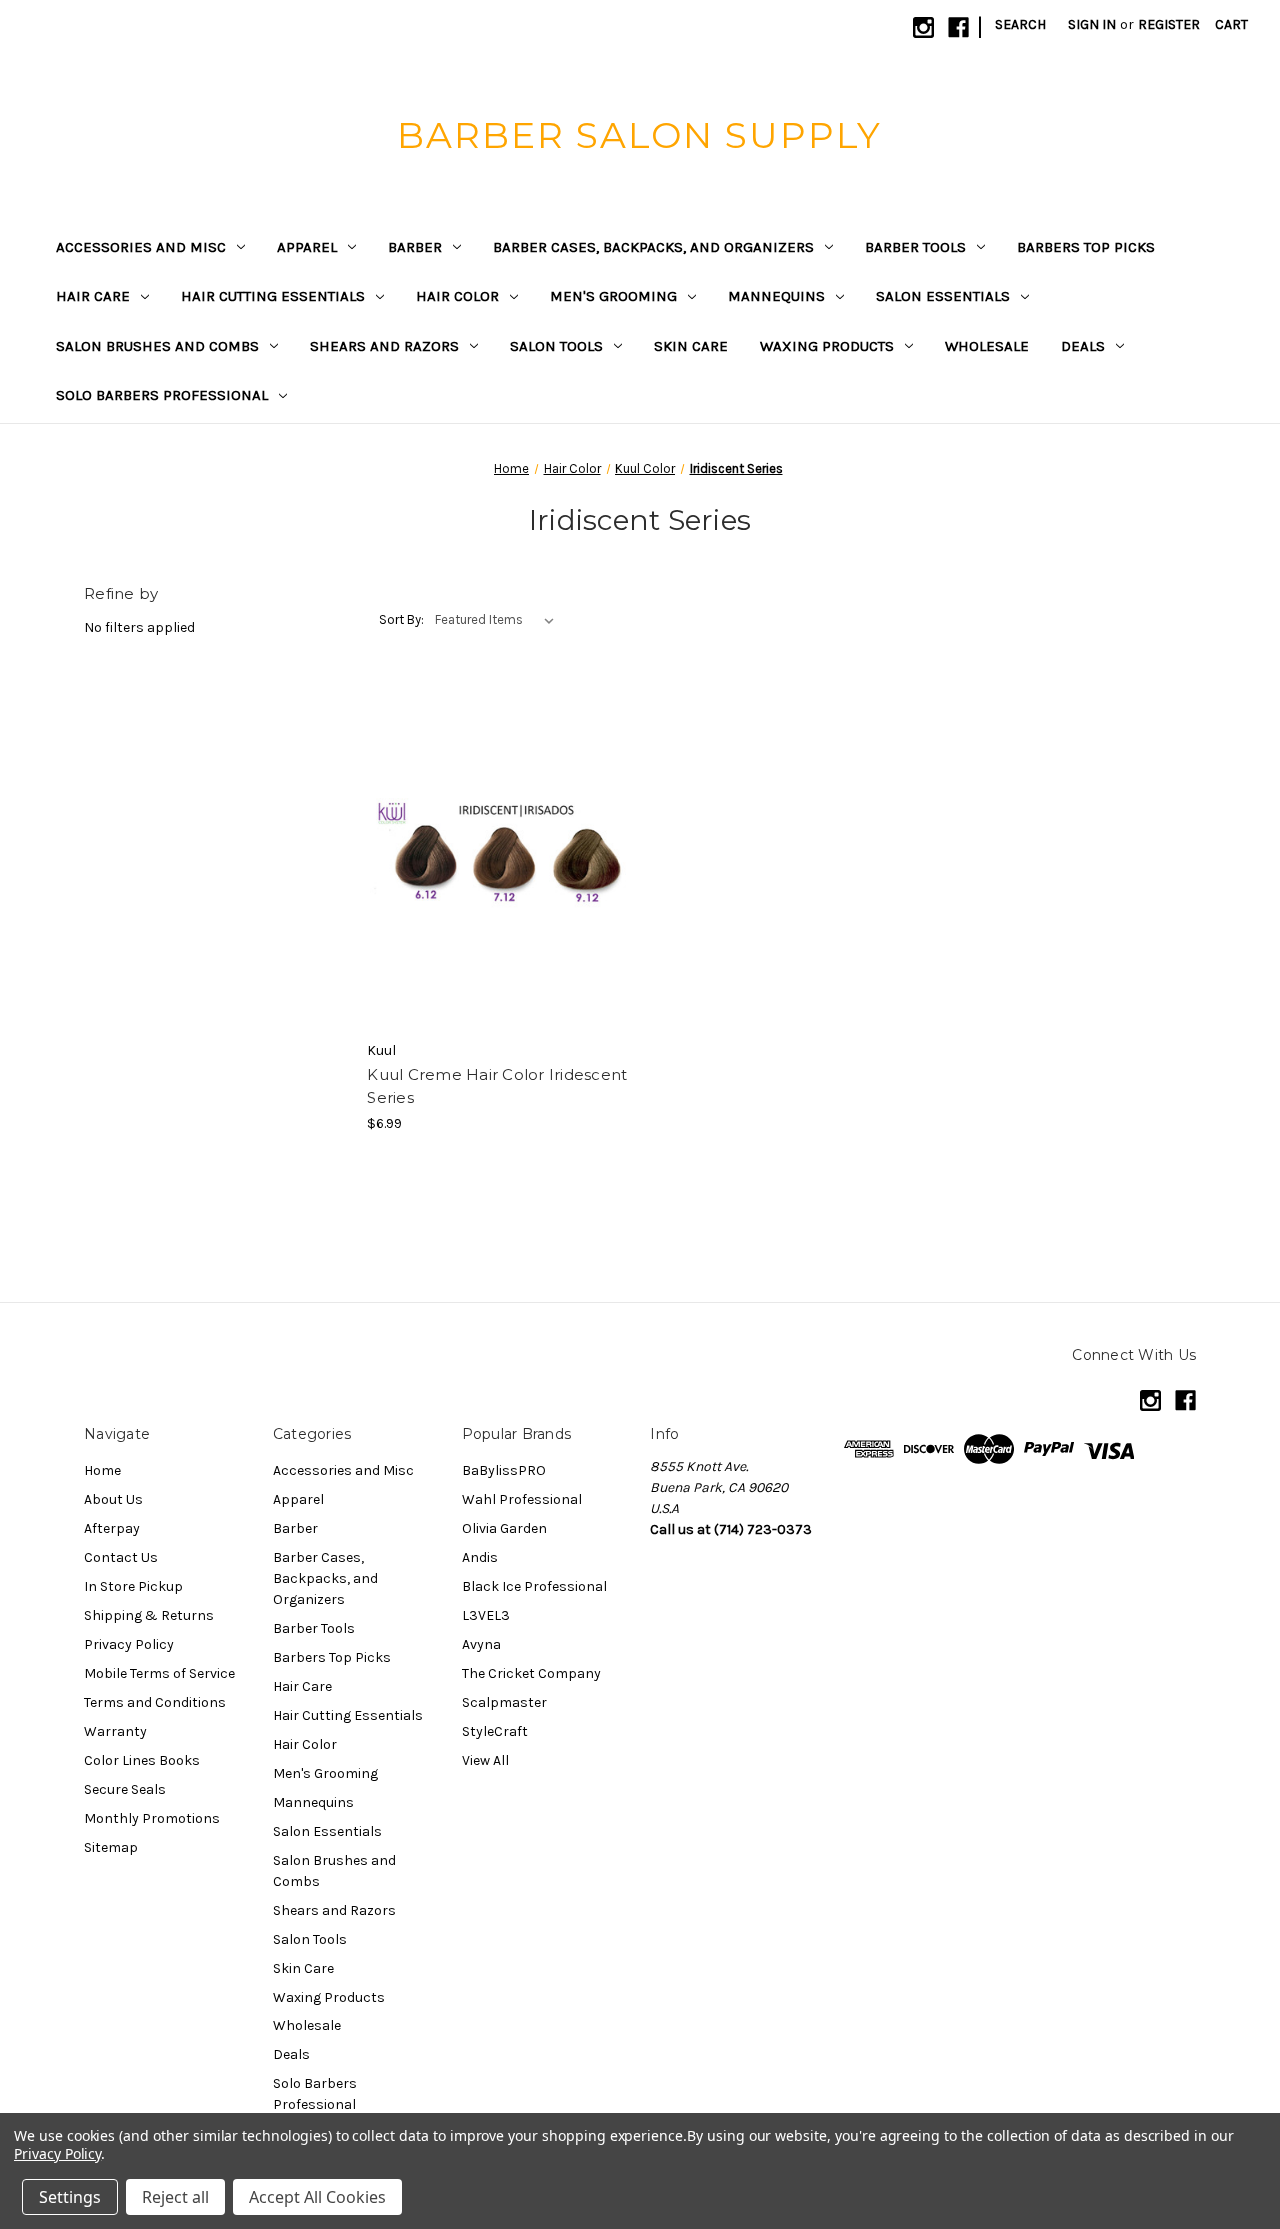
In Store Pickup (133, 1586)
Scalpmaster (504, 1702)
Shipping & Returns (149, 1615)
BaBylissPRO (504, 1470)
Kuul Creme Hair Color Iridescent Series (497, 1086)
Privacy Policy (129, 1644)
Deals (1083, 346)
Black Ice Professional (534, 1586)
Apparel (307, 247)
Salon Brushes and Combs (157, 346)
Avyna (481, 1644)
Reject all (175, 2197)
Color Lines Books (142, 1760)
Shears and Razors (384, 346)
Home (102, 1470)
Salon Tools (556, 346)
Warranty (115, 1731)
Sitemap (111, 1847)
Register (1169, 24)
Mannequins (776, 296)
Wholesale (987, 346)
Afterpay (112, 1528)
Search (1020, 24)
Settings (70, 2197)
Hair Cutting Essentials (273, 296)
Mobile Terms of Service (159, 1673)
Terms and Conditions (155, 1702)
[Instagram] (923, 27)
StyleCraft (495, 1731)
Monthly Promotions (152, 1818)
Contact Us (121, 1557)
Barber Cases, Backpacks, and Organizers (653, 247)
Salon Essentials (943, 296)
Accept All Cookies (317, 2197)
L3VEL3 (486, 1615)
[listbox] (498, 620)
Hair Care (93, 296)
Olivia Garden (504, 1528)
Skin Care (691, 346)
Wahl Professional (522, 1499)
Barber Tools (915, 247)
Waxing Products (827, 346)
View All (485, 1760)
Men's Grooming (613, 296)
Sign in (1092, 24)
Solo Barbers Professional (162, 395)
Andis (480, 1557)
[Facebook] (958, 27)
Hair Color (457, 296)
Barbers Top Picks (1086, 247)
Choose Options (498, 857)
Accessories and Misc (141, 247)
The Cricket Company (531, 1673)
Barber (415, 247)
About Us (113, 1499)
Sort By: (401, 619)
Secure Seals (125, 1789)
